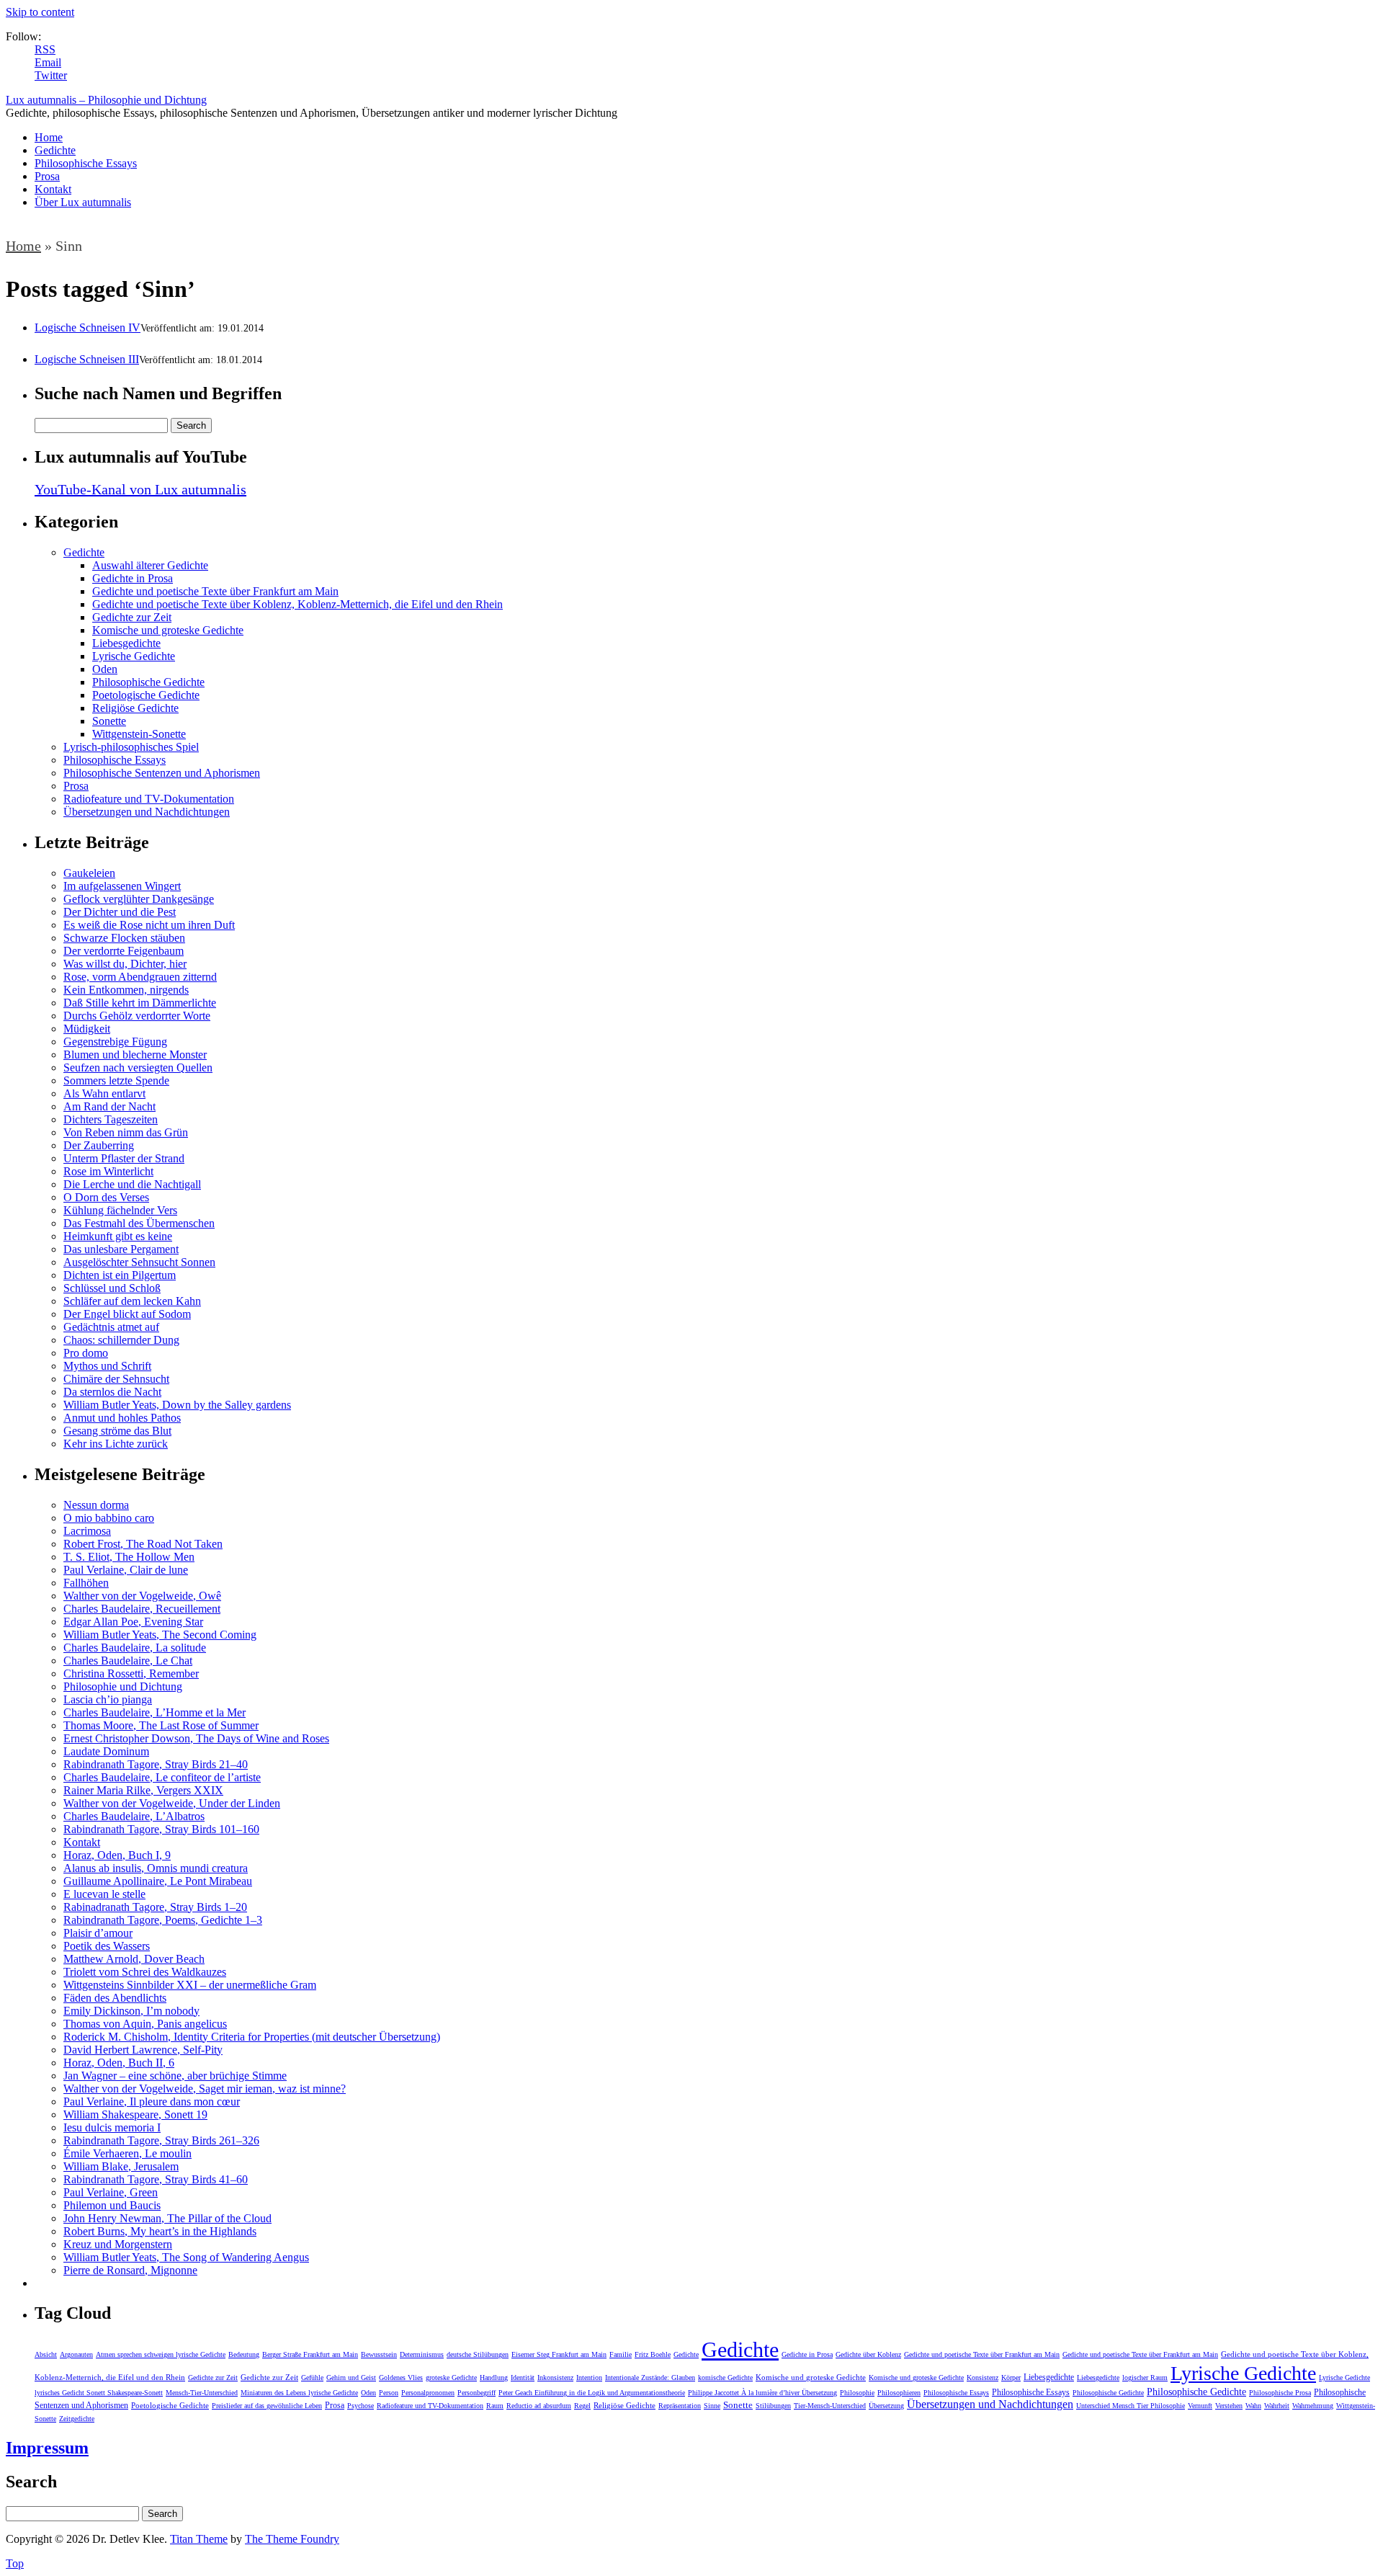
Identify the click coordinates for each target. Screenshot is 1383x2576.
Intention (589, 2377)
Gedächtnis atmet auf (111, 1327)
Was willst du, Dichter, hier (125, 964)
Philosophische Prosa (1280, 2393)
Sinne (712, 2406)
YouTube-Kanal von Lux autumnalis (140, 489)
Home (49, 137)
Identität (523, 2377)
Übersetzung (886, 2406)
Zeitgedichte (77, 2419)
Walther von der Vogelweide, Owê (142, 1596)
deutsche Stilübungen (478, 2354)
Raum (495, 2406)
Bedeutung (244, 2354)
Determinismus (422, 2354)
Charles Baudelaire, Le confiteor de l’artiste (162, 1777)
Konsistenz (983, 2377)
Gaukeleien (89, 873)
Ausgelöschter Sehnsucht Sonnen (139, 1262)
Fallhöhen (86, 1583)
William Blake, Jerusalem (121, 2166)
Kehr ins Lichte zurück (116, 1444)
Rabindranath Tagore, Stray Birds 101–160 (161, 1829)
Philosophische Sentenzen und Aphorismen (162, 773)
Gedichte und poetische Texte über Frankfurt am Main (215, 591)
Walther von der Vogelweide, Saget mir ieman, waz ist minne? (205, 2089)
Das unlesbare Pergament (121, 1249)
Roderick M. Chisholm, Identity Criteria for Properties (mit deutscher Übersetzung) (252, 2037)
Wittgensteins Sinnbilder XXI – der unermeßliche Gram (190, 1985)
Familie (621, 2354)
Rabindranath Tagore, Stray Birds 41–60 (156, 2179)
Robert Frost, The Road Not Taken (143, 1544)
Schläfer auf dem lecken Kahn (132, 1301)
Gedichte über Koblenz (868, 2354)
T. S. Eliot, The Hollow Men (129, 1557)
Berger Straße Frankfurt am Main (310, 2354)
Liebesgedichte (126, 643)
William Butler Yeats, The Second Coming (160, 1635)
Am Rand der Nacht (109, 1106)
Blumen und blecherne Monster (135, 1055)
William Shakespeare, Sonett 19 (135, 2114)
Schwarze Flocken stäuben (124, 938)
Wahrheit (1277, 2406)
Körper (1011, 2377)
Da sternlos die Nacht (112, 1392)
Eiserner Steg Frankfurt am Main (559, 2354)
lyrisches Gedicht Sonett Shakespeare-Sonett (99, 2393)
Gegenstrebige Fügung (115, 1042)
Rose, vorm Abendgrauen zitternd (140, 977)
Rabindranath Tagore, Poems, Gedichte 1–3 (163, 1920)
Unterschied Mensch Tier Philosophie (1131, 2406)
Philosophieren (899, 2393)
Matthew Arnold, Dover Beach (134, 1959)
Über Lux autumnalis (83, 202)
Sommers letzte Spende (116, 1080)
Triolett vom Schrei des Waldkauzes (145, 1972)
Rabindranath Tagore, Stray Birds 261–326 (161, 2140)
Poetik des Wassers (107, 1946)
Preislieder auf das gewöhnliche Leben (267, 2406)
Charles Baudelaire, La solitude (135, 1648)
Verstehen (1229, 2406)
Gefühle (312, 2377)
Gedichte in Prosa (133, 578)
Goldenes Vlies (401, 2377)
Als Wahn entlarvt (104, 1093)
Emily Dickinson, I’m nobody (131, 2011)
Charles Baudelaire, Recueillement (142, 1609)
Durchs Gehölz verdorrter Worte (137, 1016)
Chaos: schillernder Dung (121, 1340)
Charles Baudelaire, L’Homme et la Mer (155, 1712)
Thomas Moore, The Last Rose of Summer (161, 1725)
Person (389, 2393)
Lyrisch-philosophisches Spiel (131, 747)
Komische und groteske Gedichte (168, 630)
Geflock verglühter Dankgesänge (139, 899)
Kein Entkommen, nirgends (126, 990)
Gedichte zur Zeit (132, 617)
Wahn (1253, 2406)
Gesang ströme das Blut (117, 1431)
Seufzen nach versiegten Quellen (138, 1068)
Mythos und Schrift (107, 1366)
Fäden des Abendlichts (115, 1998)
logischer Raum (1145, 2377)
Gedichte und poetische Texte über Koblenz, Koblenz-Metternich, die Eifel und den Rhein (297, 604)
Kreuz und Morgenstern (118, 2244)
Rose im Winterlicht (108, 1171)
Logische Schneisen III (87, 359)
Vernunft (1200, 2406)
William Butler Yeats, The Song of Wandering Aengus (186, 2257)
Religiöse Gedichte (135, 708)
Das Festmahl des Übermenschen (139, 1223)
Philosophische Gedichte (148, 682)
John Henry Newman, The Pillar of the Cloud (167, 2218)
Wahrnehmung (1313, 2406)
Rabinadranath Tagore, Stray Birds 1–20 (155, 1907)
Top (15, 2563)
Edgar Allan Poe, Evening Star (133, 1622)
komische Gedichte (725, 2377)
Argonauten (76, 2354)
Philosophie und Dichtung (123, 1686)
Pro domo (86, 1353)
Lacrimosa (87, 1531)
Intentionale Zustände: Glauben (650, 2377)
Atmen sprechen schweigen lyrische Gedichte (161, 2354)
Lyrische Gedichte (134, 656)
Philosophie (857, 2393)
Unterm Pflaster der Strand (124, 1158)
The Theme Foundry (292, 2539)
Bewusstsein (379, 2354)
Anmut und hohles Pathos (122, 1418)
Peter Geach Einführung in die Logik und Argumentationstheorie (592, 2393)
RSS (45, 49)
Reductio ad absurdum (539, 2406)
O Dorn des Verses (106, 1197)
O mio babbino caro (109, 1518)
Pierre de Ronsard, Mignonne (130, 2270)
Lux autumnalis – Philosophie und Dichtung (106, 100)
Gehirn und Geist (351, 2377)
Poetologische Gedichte (146, 695)
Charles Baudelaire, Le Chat (128, 1661)
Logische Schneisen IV (88, 327)
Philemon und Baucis (112, 2205)
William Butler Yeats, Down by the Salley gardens (177, 1405)
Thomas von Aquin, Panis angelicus (145, 2024)
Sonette (109, 721)
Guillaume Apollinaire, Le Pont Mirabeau (158, 1881)
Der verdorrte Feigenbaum (124, 951)
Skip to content (40, 12)
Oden (105, 669)
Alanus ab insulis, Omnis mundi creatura (156, 1868)
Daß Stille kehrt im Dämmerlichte (140, 1003)
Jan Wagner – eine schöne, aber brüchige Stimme (175, 2076)
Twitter (51, 75)
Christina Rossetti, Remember (131, 1673)
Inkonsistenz (555, 2377)
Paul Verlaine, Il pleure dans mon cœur (152, 2102)
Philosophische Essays (86, 163)
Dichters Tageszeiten (111, 1119)
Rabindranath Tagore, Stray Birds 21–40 (156, 1764)
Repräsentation (680, 2406)
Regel (582, 2406)
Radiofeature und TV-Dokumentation (149, 799)
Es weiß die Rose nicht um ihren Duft (149, 925)
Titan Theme (199, 2539)
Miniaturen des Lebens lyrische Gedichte (299, 2393)
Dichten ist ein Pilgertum (120, 1275)
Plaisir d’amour (98, 1933)
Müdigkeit (87, 1029)
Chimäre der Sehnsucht (116, 1379)
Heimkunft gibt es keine (118, 1236)
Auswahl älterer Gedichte (150, 565)
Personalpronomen (428, 2393)
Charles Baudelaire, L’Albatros (134, 1816)
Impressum (47, 2448)
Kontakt (53, 189)
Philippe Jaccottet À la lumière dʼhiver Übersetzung (762, 2393)
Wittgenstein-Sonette (139, 734)
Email (48, 62)
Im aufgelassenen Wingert (122, 886)
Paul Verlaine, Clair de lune (126, 1570)
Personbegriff (476, 2393)
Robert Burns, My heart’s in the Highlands (160, 2231)
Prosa (47, 176)
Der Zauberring (99, 1145)
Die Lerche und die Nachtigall (132, 1184)
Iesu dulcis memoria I (112, 2127)
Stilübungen (773, 2406)
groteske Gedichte (451, 2377)
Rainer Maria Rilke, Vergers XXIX (143, 1790)
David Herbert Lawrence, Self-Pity (143, 2050)
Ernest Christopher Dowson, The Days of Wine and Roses (196, 1738)
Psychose (361, 2406)
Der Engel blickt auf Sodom (127, 1314)
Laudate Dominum (106, 1751)
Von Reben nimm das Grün (126, 1132)
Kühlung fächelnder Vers (120, 1210)
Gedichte (55, 150)
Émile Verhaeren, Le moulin (127, 2153)
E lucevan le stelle (104, 1894)
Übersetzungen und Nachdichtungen (147, 812)
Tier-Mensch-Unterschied (830, 2406)
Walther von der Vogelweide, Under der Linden (172, 1803)
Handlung (494, 2377)
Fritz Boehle (653, 2354)
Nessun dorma (96, 1505)
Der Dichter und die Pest (120, 912)
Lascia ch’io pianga (108, 1699)
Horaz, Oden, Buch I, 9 (117, 1855)
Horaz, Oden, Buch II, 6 (119, 2063)
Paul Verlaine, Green (111, 2192)
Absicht (46, 2354)
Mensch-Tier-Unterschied (202, 2393)
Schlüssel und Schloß (112, 1288)
